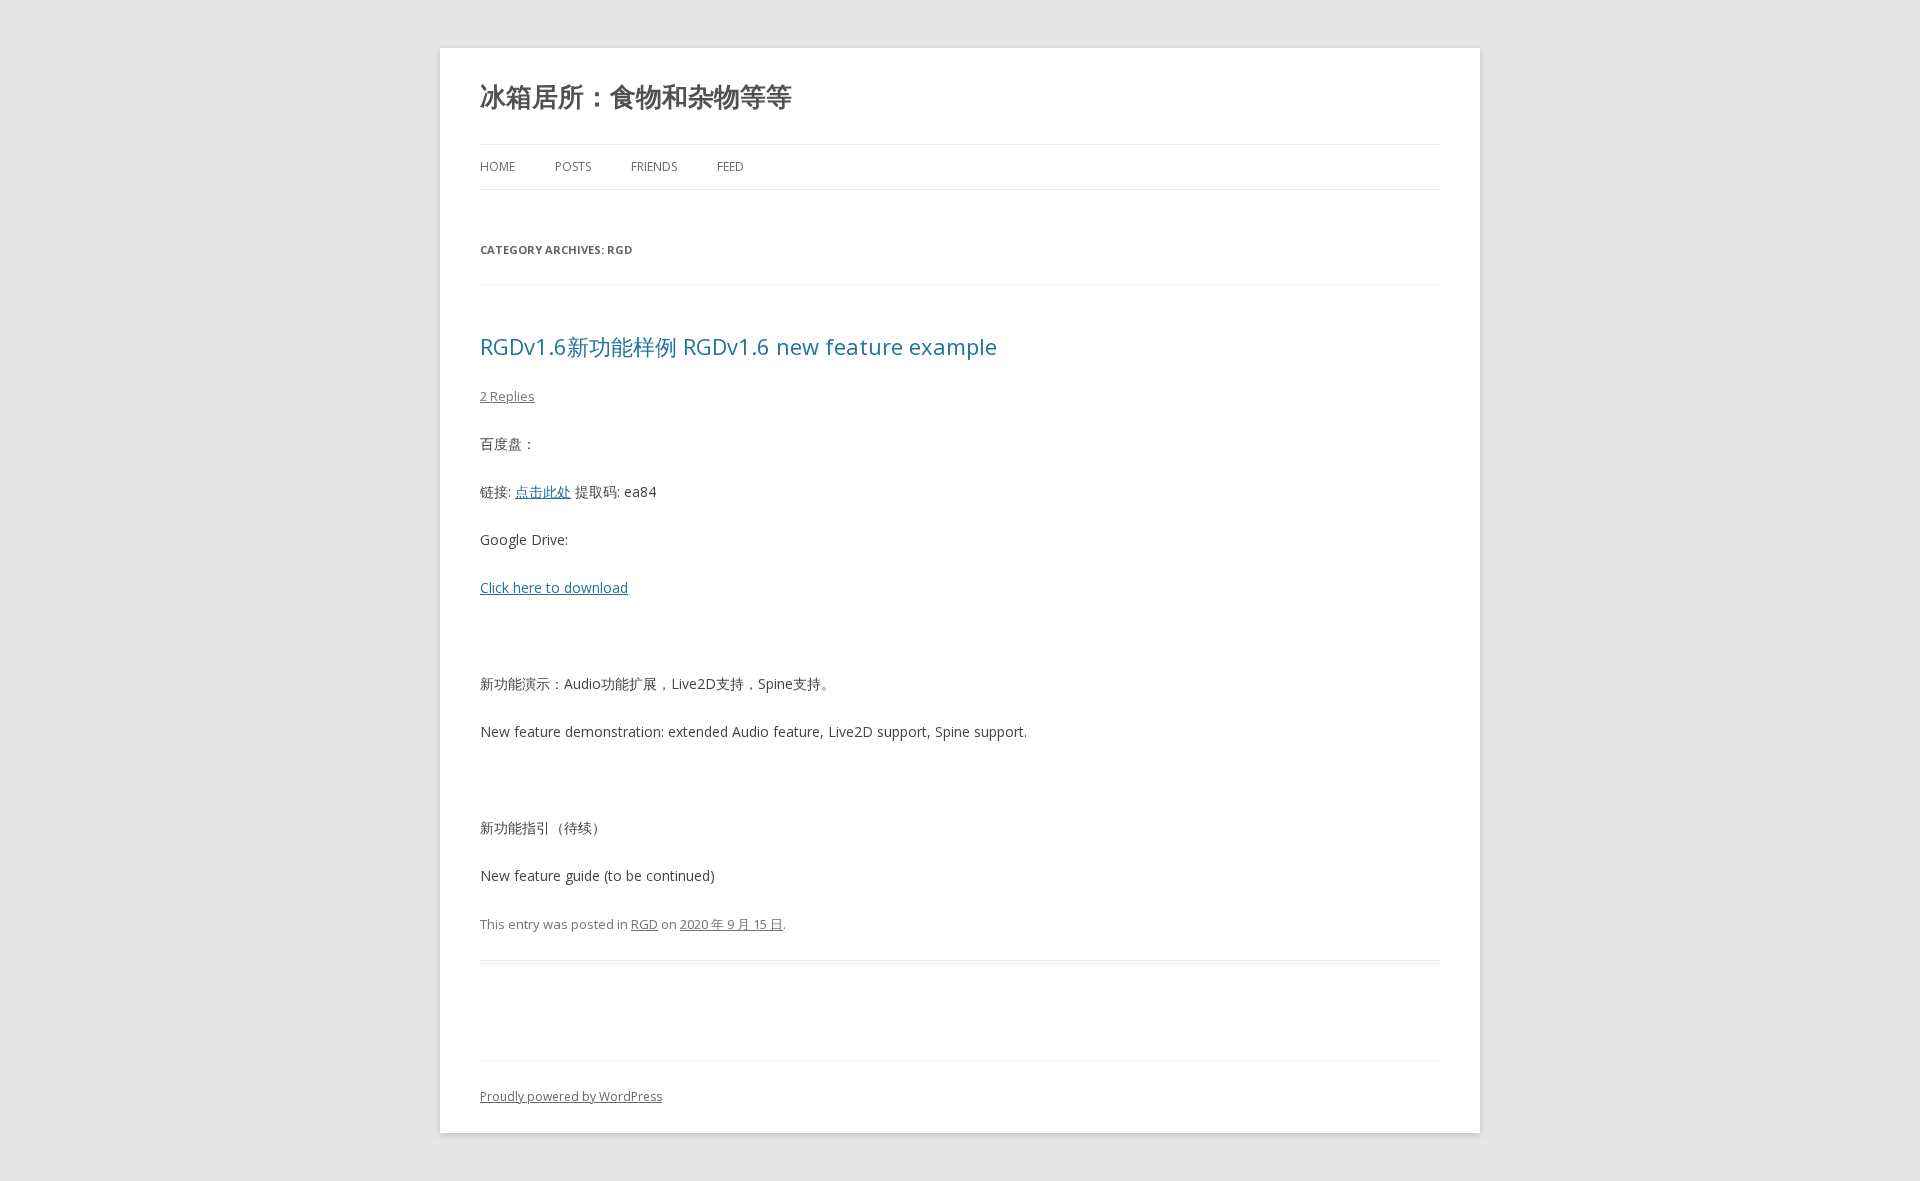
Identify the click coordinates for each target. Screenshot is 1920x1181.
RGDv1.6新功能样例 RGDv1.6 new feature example (738, 346)
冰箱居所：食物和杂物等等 (636, 96)
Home (497, 166)
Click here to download (554, 587)
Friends (654, 166)
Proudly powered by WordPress (571, 1096)
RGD (644, 924)
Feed (730, 166)
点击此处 (543, 491)
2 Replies (507, 396)
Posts (573, 166)
